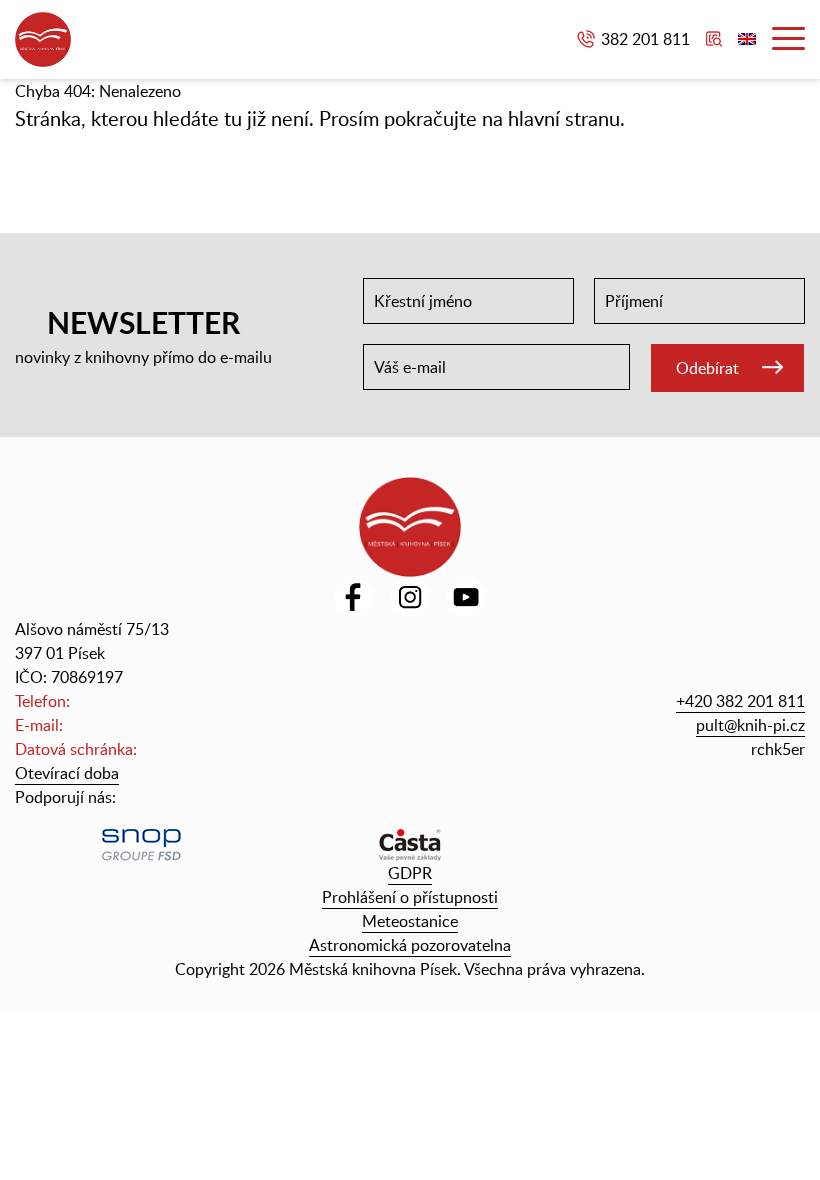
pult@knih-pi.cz (750, 725)
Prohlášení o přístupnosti (410, 897)
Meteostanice (410, 921)
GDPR (410, 873)
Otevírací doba (67, 773)
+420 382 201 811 (740, 701)
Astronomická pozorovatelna (410, 945)
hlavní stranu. (566, 118)
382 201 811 (645, 39)
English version (747, 39)
